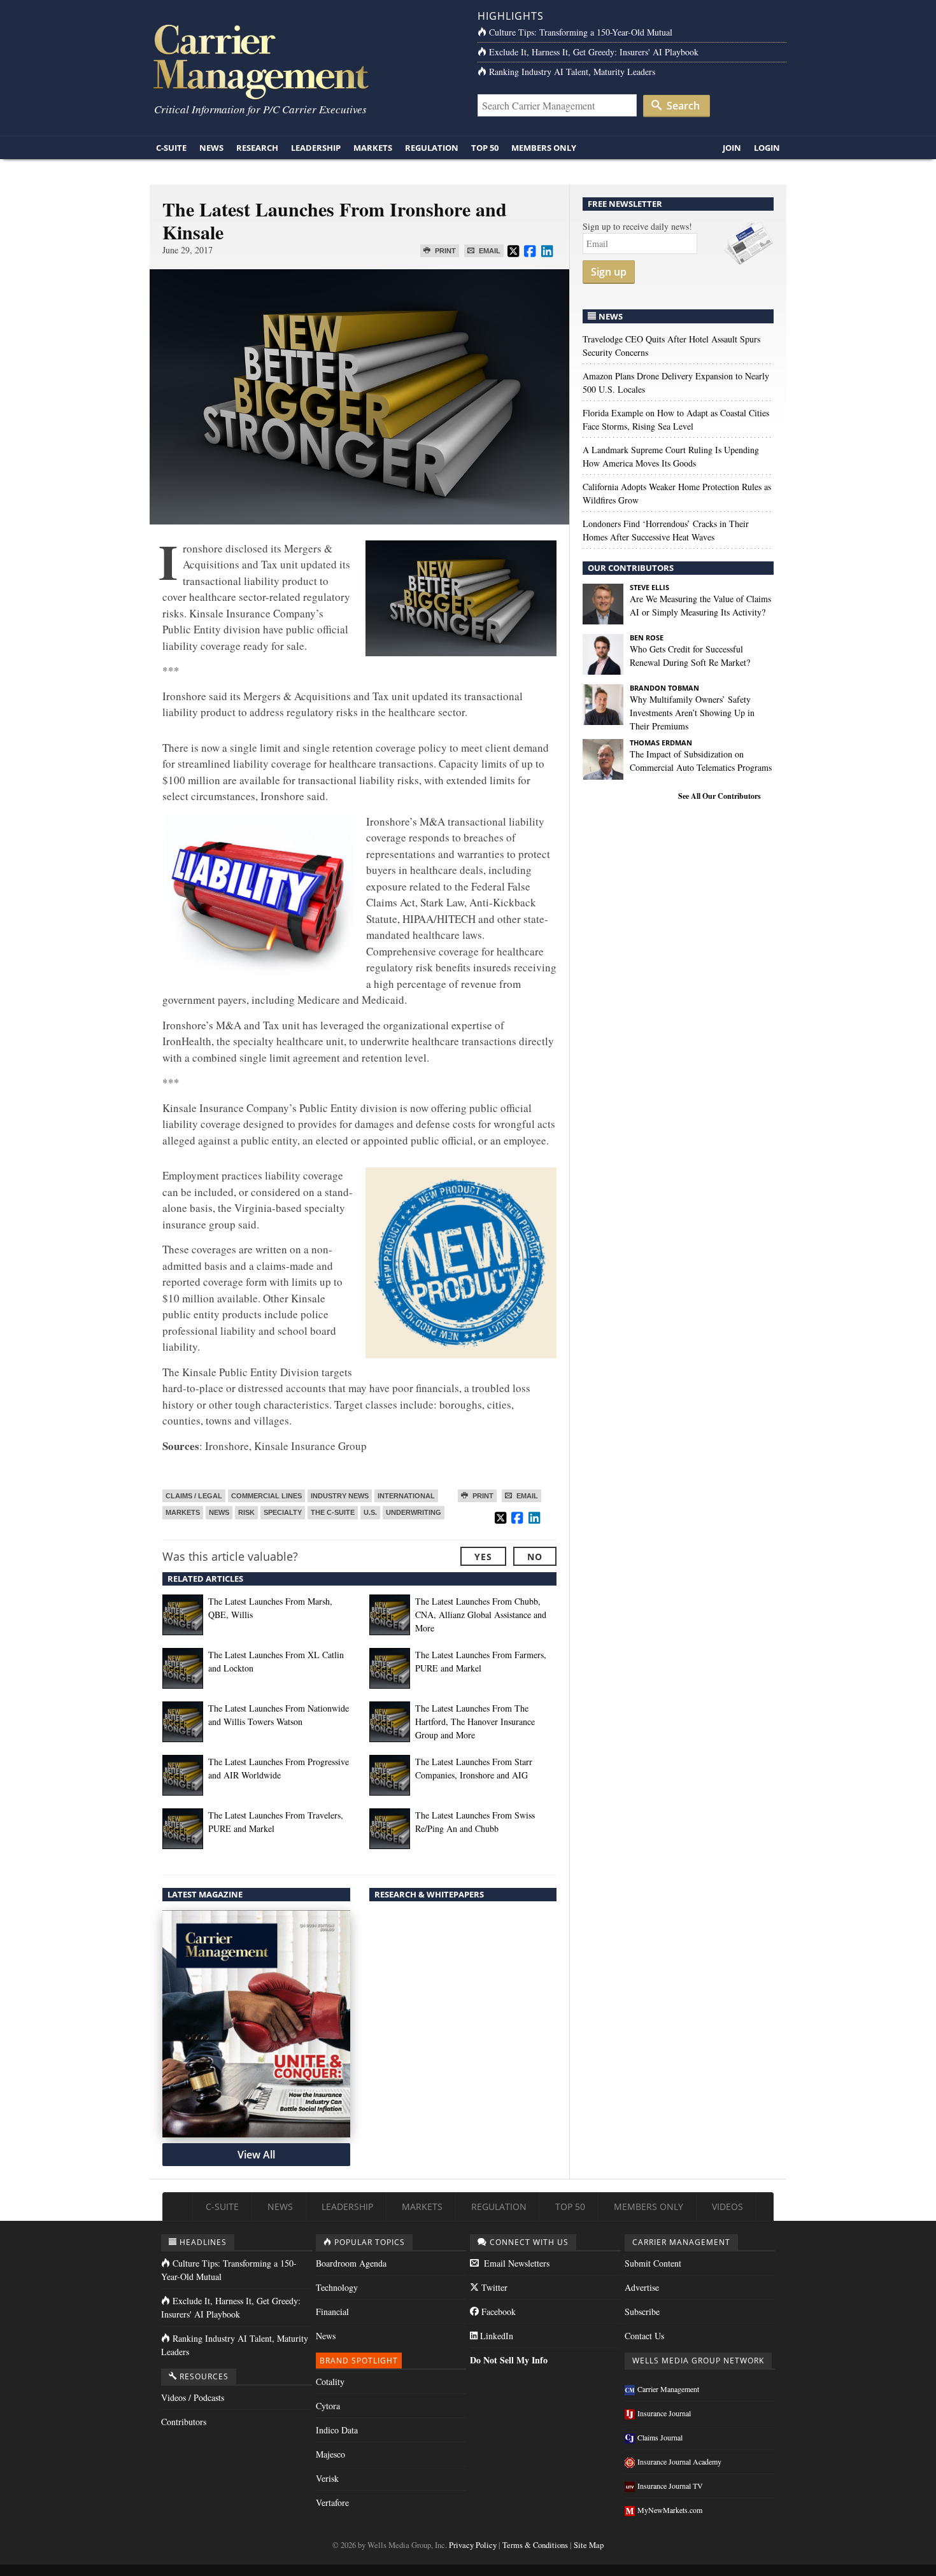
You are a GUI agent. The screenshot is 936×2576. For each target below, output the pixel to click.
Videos (727, 2206)
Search (682, 106)
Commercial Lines (266, 1496)
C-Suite (171, 148)
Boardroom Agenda (351, 2263)
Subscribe (642, 2312)
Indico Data (337, 2430)
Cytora (328, 2406)
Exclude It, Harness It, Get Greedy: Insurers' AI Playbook (594, 52)
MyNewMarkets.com (670, 2510)
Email (489, 251)
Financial (332, 2312)
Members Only (544, 148)
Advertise (642, 2287)
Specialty (283, 1512)
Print (444, 251)
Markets (373, 148)
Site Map (589, 2545)
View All (256, 2155)
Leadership (316, 148)
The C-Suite (333, 1512)
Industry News (340, 1496)
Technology (337, 2287)
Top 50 (485, 148)
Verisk (327, 2478)
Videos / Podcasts (193, 2397)
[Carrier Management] (304, 61)
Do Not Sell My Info (509, 2360)
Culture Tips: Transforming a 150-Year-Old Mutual (581, 32)
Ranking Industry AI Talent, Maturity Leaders (572, 72)
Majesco (330, 2454)
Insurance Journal (664, 2413)
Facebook (497, 2312)
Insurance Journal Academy (679, 2461)
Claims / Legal (194, 1496)
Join (732, 148)
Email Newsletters (515, 2263)
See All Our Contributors (720, 796)
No (535, 1557)
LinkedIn (495, 2336)
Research (257, 148)
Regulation (432, 148)
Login (767, 148)
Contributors (184, 2422)
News (211, 148)
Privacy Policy (473, 2545)
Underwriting (414, 1512)
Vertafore (332, 2502)
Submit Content (653, 2263)
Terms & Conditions (535, 2545)
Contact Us (644, 2336)
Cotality (330, 2382)
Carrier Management (668, 2389)
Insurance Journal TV (670, 2486)
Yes (483, 1557)
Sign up (609, 272)
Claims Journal (660, 2437)
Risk (246, 1512)
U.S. (370, 1512)
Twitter (493, 2287)
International (406, 1496)
